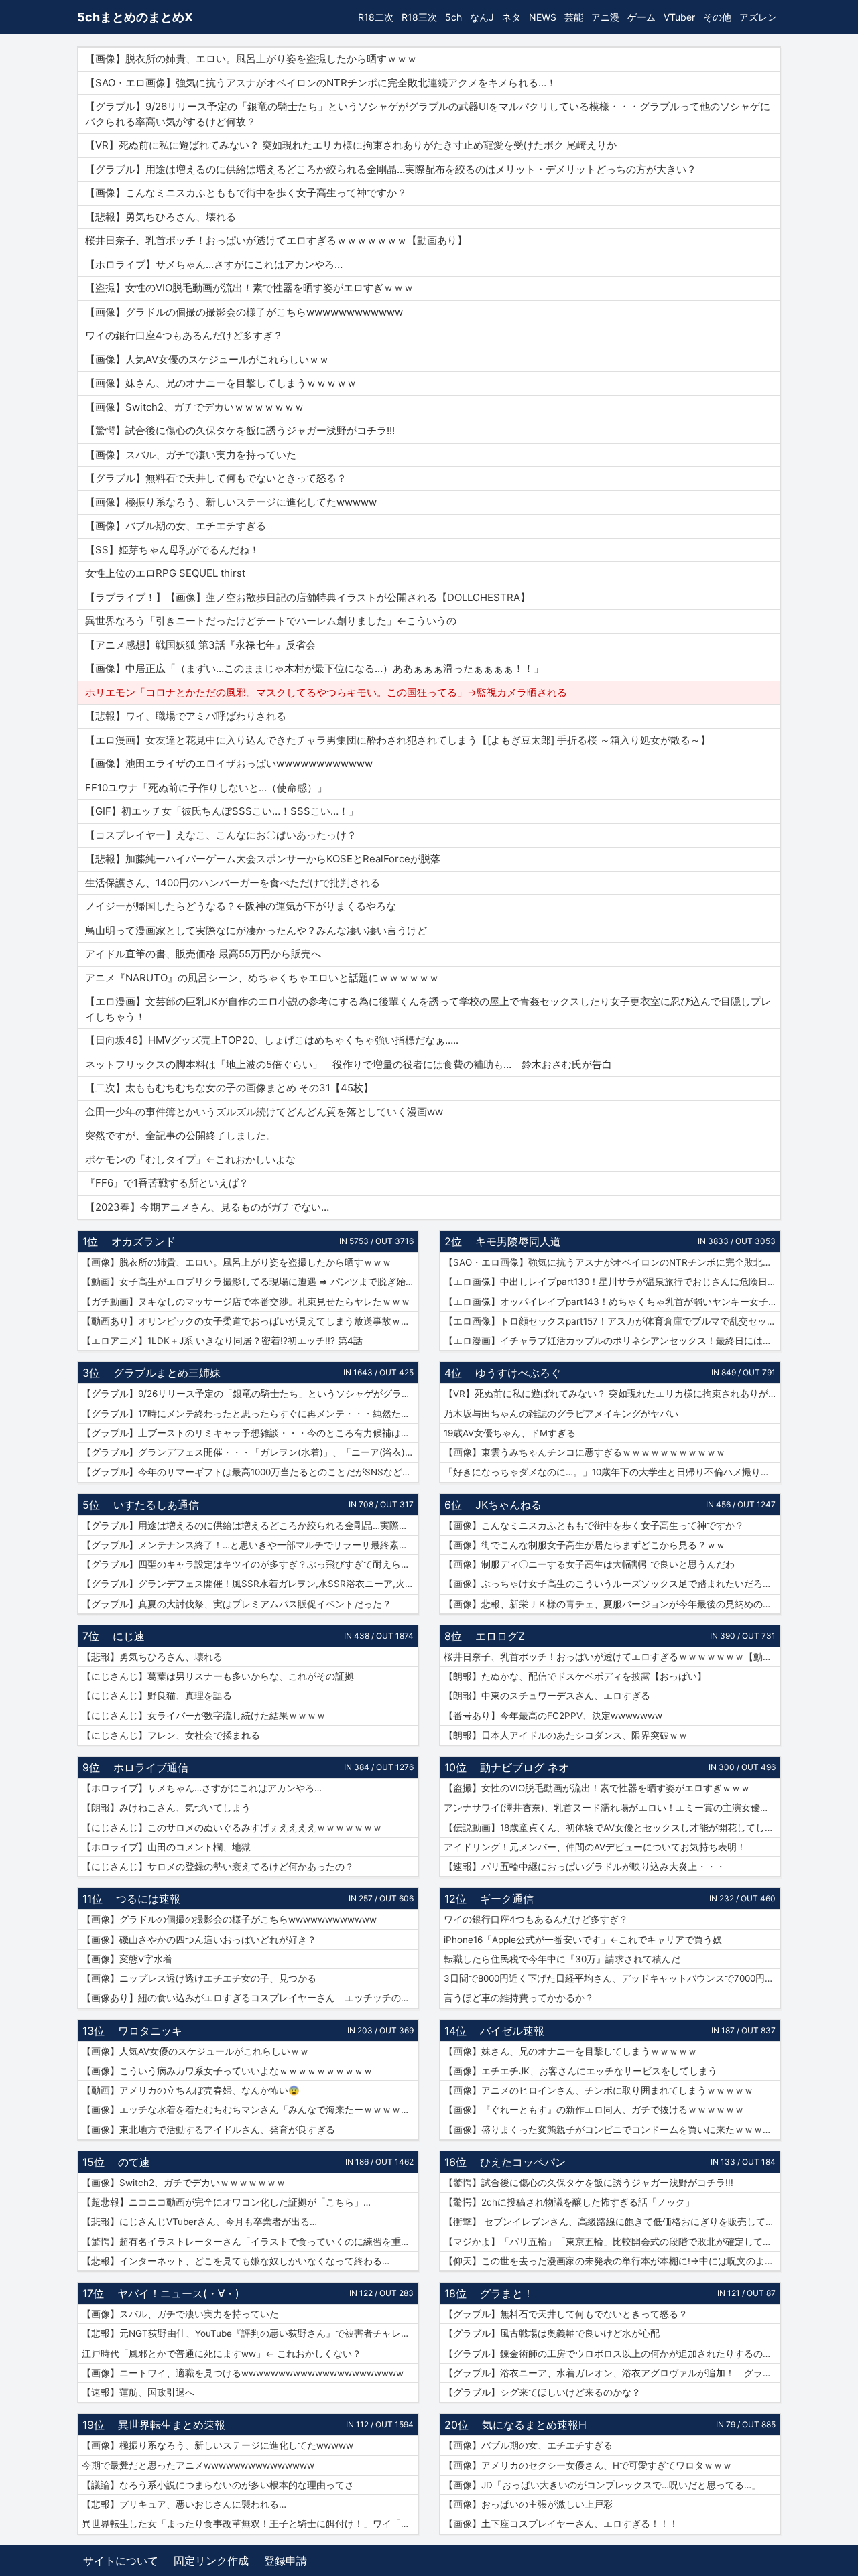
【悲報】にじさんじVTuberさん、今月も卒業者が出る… (199, 2222)
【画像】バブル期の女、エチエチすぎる (528, 2445)
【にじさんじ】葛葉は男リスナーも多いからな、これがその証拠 (218, 1676)
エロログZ (500, 1636)
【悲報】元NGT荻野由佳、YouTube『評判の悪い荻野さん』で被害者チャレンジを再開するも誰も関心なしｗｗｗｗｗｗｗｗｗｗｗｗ (250, 2333)
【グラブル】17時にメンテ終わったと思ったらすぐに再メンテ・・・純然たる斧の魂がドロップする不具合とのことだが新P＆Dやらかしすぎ (250, 1414)
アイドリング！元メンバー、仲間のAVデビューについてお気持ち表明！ (595, 1847)
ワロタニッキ (150, 2031)
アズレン (758, 17)
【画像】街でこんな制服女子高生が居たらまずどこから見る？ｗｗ (585, 1545)
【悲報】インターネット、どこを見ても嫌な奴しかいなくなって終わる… (236, 2261)
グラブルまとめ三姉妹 (167, 1373)
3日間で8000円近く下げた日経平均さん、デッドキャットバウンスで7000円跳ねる (612, 1978)
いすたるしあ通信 (156, 1505)
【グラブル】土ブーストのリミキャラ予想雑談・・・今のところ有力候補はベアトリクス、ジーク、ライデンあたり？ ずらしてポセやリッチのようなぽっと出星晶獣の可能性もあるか (250, 1433)
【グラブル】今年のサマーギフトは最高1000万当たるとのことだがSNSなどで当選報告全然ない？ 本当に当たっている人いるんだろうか (250, 1472)
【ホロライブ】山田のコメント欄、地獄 (166, 1847)
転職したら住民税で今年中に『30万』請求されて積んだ (562, 1959)
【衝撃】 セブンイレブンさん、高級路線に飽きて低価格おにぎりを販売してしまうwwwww (612, 2222)
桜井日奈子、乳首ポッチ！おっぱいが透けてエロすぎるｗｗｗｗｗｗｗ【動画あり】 (612, 1657)
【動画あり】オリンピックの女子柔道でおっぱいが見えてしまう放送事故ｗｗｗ (250, 1321)
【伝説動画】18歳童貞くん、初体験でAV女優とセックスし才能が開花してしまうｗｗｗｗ (612, 1828)
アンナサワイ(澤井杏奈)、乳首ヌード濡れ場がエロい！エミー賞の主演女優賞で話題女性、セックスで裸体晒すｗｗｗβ (612, 1808)
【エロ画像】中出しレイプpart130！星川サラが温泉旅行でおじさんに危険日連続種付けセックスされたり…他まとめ (612, 1282)
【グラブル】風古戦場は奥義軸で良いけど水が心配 (552, 2333)
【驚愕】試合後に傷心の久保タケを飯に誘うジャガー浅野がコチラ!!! (589, 2183)
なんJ (482, 17)
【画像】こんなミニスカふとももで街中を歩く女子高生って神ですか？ (594, 1526)
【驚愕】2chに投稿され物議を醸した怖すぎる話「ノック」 (569, 2202)
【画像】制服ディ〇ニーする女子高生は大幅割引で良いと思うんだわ (589, 1564)
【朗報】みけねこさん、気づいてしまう (166, 1808)
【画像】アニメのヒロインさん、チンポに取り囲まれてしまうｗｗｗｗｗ (599, 2090)
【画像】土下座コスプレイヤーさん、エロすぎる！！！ (561, 2524)
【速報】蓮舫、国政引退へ (138, 2392)
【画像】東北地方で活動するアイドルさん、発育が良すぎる (208, 2130)
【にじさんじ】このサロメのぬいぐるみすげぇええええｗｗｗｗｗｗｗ (232, 1828)
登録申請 (286, 2561)
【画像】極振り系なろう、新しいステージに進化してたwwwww (218, 2445)
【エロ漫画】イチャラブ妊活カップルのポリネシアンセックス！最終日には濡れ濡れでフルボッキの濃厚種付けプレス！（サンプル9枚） (612, 1341)
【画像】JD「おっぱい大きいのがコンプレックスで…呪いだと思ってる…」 (602, 2485)
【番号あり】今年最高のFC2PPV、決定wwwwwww (553, 1716)
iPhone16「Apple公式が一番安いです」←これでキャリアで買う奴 (583, 1940)
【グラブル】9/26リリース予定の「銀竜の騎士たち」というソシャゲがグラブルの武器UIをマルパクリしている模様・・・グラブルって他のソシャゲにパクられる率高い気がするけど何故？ (250, 1394)
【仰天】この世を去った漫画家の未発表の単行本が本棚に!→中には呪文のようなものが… (612, 2261)
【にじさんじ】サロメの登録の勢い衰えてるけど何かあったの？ (218, 1867)
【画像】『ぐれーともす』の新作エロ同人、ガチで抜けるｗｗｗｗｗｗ (594, 2110)
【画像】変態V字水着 (127, 1959)
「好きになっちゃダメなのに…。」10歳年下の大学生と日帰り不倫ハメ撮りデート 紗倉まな (612, 1472)
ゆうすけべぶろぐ (518, 1373)
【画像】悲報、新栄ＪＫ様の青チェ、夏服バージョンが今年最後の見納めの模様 (612, 1604)
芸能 (574, 17)
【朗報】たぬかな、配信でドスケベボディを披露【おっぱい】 (575, 1676)
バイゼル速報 (512, 2031)
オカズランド (143, 1241)
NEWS (543, 17)
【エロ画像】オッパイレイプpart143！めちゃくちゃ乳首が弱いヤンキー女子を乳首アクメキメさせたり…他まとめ (612, 1302)
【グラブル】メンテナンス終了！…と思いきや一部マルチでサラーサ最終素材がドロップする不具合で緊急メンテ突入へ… (250, 1545)
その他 (717, 17)
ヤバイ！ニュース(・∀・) (178, 2293)
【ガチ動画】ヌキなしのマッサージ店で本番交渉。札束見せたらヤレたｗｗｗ (246, 1302)
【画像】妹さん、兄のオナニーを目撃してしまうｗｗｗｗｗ (570, 2051)
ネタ (511, 17)
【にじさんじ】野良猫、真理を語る (157, 1696)
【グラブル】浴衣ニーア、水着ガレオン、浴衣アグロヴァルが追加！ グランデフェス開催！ (612, 2373)
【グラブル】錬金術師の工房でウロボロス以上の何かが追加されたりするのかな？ (612, 2354)
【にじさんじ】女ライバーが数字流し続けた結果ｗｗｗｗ (204, 1716)
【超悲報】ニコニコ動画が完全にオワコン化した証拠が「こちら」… (226, 2202)
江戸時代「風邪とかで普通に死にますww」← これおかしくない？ (222, 2354)
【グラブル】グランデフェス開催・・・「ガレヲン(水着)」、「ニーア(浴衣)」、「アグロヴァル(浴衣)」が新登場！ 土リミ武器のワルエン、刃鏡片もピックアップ (250, 1452)
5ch (453, 17)
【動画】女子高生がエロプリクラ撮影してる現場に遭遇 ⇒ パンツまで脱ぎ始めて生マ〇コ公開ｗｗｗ (250, 1282)
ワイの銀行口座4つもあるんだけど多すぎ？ (536, 1919)
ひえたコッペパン (523, 2162)
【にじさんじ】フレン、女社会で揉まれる (171, 1735)
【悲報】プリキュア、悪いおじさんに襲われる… (184, 2504)
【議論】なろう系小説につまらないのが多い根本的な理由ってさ (218, 2485)
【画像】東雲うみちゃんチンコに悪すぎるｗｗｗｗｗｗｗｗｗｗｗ (585, 1452)
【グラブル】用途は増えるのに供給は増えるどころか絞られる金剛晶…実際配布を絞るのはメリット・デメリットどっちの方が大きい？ (250, 1526)
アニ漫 (605, 17)
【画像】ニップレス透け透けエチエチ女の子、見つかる (199, 1978)
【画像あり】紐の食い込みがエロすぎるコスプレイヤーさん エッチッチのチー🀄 (250, 1998)
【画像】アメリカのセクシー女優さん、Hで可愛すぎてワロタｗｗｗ (588, 2465)
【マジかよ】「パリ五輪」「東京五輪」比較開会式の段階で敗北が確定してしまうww (612, 2242)
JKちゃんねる (508, 1505)
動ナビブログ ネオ (525, 1767)
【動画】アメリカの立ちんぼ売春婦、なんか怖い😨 (191, 2090)
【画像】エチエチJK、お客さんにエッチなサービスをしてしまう (580, 2071)
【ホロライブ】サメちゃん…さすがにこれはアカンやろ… (202, 1788)
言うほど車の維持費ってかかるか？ (519, 1998)
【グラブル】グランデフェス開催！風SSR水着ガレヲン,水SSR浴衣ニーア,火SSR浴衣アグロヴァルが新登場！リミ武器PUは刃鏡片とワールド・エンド (250, 1584)
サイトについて (121, 2561)
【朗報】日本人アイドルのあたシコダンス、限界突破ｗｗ (566, 1735)
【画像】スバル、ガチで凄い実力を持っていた (180, 2314)
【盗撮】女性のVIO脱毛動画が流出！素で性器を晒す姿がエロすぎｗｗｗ (597, 1788)
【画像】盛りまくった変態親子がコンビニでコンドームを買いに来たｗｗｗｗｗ (612, 2130)
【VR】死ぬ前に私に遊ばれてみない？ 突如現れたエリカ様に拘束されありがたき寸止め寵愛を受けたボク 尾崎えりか (612, 1394)
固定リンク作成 (211, 2561)
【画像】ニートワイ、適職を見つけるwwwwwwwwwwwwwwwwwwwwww (243, 2373)
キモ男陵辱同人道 (518, 1241)
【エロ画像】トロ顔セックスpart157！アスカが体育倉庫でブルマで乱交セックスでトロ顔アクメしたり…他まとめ (612, 1321)
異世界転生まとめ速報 (172, 2425)
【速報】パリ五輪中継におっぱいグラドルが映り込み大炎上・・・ (585, 1867)
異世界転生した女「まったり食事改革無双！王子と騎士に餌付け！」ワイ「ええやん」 (250, 2524)
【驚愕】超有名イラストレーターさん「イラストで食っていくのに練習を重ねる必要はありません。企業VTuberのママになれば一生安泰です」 (250, 2242)
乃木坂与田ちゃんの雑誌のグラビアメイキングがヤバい (561, 1414)
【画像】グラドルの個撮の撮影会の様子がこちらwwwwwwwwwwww (229, 1919)
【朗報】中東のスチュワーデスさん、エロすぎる (547, 1696)
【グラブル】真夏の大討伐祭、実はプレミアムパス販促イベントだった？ (237, 1604)
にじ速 (129, 1636)
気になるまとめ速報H (534, 2425)
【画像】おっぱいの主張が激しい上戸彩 (528, 2504)
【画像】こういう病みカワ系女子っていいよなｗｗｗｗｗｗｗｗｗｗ (227, 2071)
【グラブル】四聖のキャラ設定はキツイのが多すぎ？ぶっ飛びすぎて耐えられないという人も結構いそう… (250, 1564)
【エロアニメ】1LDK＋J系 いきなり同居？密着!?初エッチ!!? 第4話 (222, 1341)
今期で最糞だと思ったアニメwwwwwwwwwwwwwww (198, 2465)
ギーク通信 (507, 1899)
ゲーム (641, 17)
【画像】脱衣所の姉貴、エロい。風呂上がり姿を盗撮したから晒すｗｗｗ (237, 1262)
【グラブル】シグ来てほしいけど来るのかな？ (542, 2392)
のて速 (134, 2162)
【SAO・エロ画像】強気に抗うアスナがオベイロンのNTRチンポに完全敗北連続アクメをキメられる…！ (612, 1262)
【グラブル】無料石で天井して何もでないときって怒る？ (566, 2314)
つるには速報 (148, 1899)
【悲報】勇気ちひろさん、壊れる (152, 1657)
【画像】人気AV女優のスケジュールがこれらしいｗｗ (195, 2051)
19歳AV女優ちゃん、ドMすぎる (510, 1433)
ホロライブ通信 (151, 1767)
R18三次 (419, 17)
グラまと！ (507, 2293)
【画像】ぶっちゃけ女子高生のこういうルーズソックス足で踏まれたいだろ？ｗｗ (612, 1584)
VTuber (679, 17)
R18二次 (376, 17)
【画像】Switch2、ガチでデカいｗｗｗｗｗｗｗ (184, 2183)
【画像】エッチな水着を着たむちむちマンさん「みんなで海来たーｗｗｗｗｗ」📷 (250, 2110)
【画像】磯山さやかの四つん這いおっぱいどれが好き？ (199, 1940)
